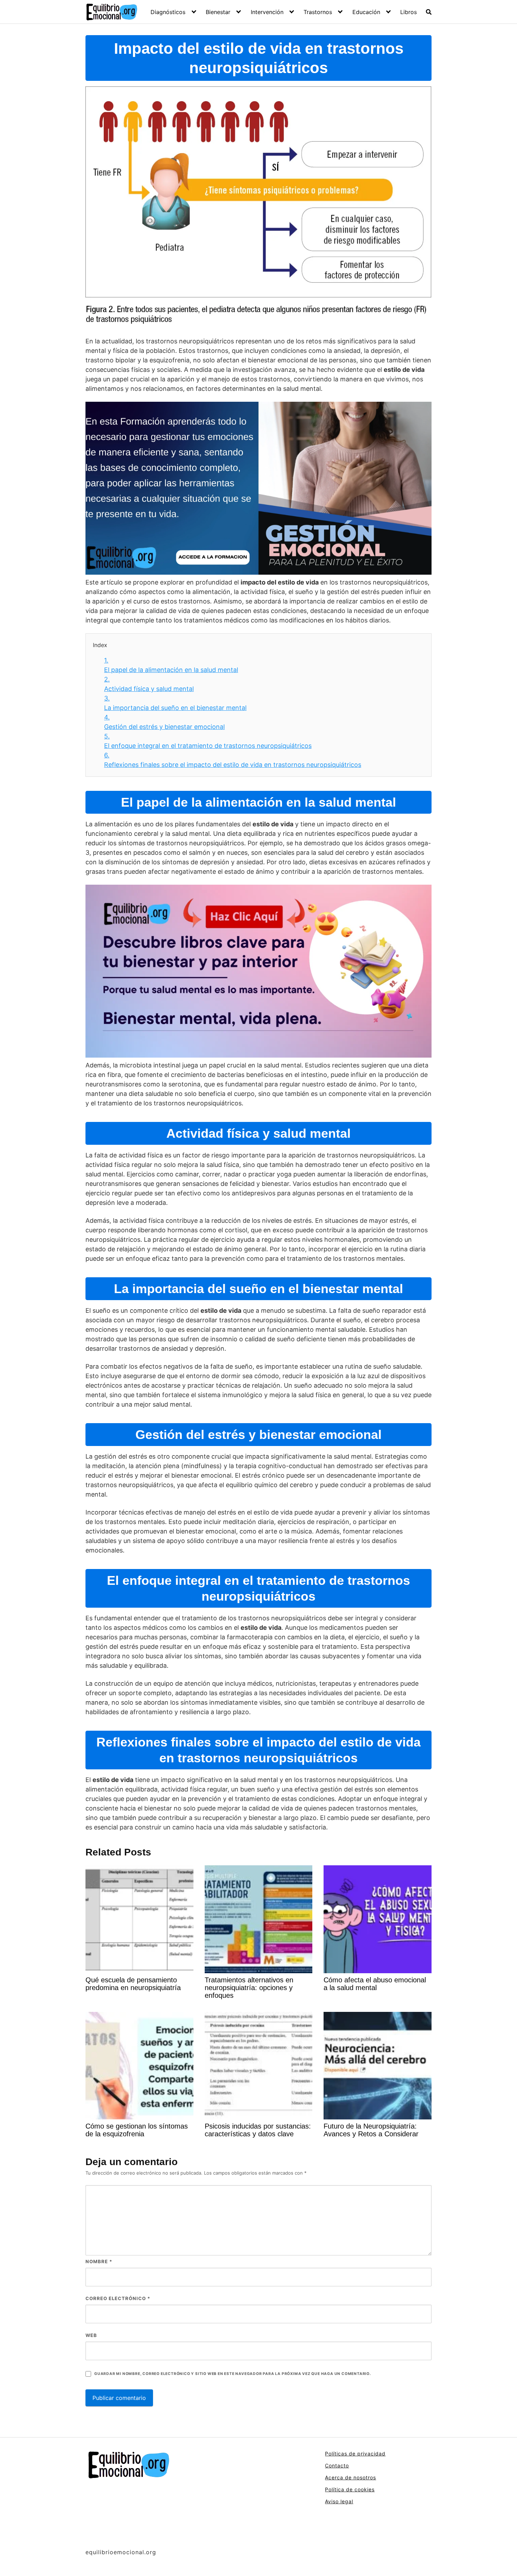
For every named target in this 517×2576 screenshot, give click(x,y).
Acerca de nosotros (350, 2477)
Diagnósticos (168, 12)
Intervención (267, 12)
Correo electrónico (118, 2298)
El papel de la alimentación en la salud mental (171, 665)
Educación (366, 12)
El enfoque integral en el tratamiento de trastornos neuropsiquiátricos (208, 741)
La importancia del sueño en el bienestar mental (175, 703)
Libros (409, 12)
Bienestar (218, 12)
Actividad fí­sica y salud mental (149, 684)
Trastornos (318, 12)
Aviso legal (339, 2501)
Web (91, 2335)
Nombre (99, 2261)
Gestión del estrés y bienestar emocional (164, 722)
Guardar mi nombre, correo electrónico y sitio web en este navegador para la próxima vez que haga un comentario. (233, 2374)
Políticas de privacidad (355, 2454)
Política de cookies (350, 2489)
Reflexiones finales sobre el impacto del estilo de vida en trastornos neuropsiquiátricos (233, 760)
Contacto (337, 2465)
